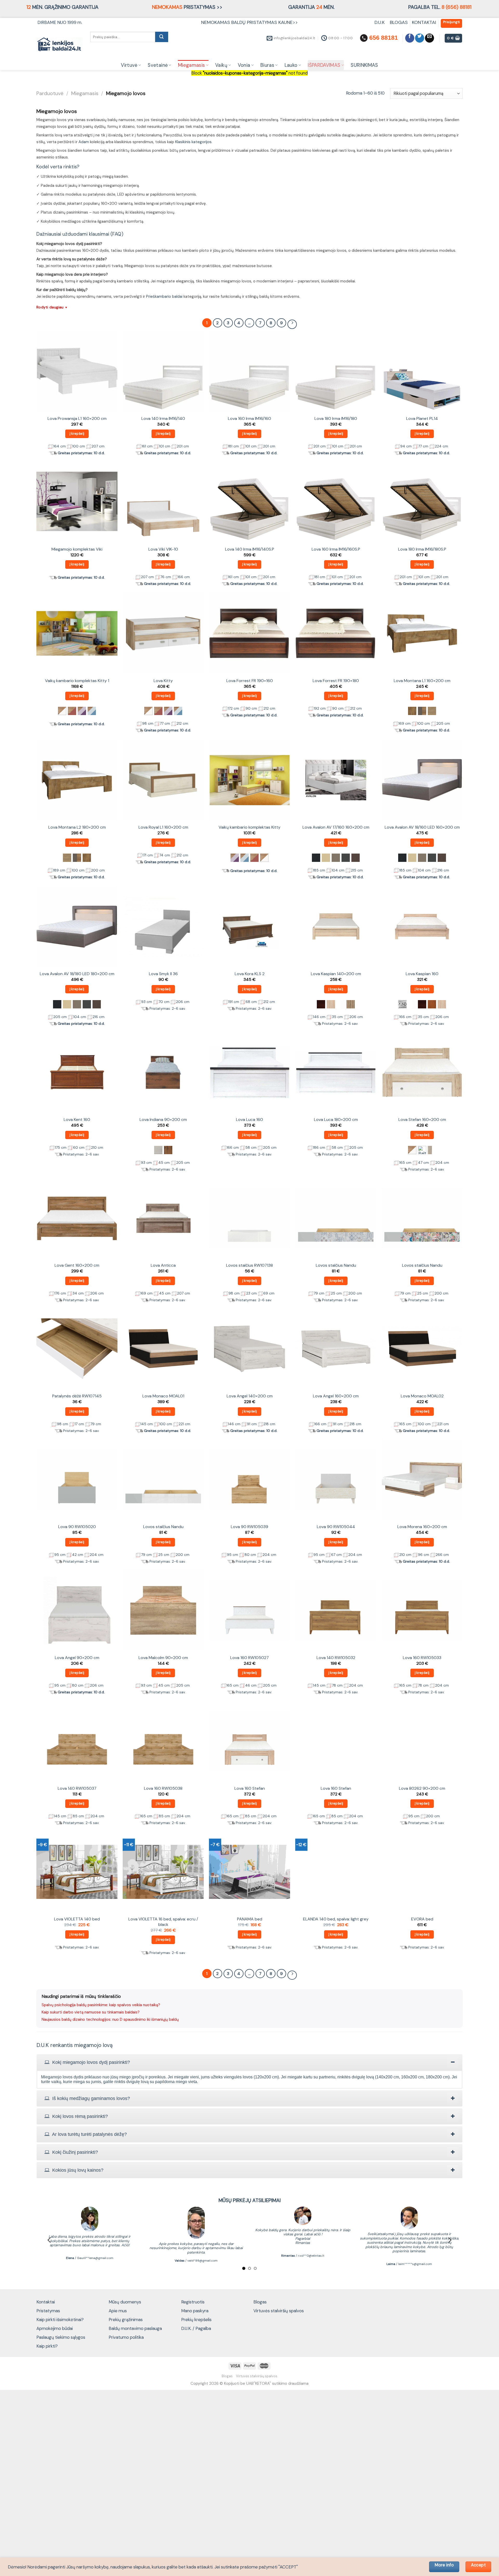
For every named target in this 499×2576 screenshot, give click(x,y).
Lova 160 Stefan (250, 1788)
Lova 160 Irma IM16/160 (249, 419)
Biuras (267, 65)
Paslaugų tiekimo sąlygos (61, 2337)
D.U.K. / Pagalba (196, 2328)
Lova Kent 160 (77, 1120)
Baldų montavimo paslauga (135, 2328)
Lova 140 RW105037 (77, 1788)
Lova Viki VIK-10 (163, 549)
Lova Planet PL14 (422, 419)
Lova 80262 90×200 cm (422, 1788)
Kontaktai (46, 2302)
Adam (84, 142)
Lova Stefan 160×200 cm (422, 1120)
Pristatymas (48, 2311)
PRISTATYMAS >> (187, 7)
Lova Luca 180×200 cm (336, 1120)
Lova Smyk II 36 (163, 974)
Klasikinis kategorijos (193, 142)
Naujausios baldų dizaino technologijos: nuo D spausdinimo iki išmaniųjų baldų (110, 2019)
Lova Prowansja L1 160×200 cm (77, 419)
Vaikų (221, 65)
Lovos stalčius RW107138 (249, 1265)
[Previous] (50, 2240)
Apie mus (118, 2311)
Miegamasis (192, 65)
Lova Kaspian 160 (422, 974)
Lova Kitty (163, 681)
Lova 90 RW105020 (77, 1527)
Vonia (244, 65)
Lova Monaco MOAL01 (163, 1396)
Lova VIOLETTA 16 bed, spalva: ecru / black (163, 1922)
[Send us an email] (429, 38)
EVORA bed (422, 1919)
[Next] (449, 2240)
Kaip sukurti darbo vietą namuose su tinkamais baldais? (91, 2012)
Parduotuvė (50, 93)
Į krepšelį (77, 434)
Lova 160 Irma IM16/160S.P (336, 549)
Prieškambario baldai (164, 296)
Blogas (260, 2302)
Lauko (291, 65)
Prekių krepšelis (196, 2320)
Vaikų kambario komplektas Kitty (249, 827)
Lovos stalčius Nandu (336, 1265)
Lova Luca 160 (249, 1120)
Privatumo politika (126, 2337)
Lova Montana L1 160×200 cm (422, 681)
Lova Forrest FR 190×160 (250, 681)
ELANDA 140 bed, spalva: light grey (336, 1919)
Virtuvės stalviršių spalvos (279, 2311)
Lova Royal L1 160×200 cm (163, 827)
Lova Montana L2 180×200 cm (77, 827)
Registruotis (193, 2302)
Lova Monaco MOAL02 (422, 1396)
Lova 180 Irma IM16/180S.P (422, 549)
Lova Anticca (163, 1265)
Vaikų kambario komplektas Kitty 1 (77, 681)
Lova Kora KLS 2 (250, 974)
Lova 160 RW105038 (163, 1788)
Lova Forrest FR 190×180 (336, 681)
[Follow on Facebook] (410, 38)
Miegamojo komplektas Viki (77, 549)
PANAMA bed (250, 1919)
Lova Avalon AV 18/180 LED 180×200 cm (77, 974)
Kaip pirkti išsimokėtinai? (60, 2320)
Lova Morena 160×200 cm (422, 1527)
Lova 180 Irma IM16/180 (336, 419)
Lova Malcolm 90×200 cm (163, 1658)
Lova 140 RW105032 (336, 1658)
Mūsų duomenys (125, 2302)
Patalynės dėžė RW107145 (77, 1396)
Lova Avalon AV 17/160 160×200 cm (336, 827)
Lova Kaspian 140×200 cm (336, 974)
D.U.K (380, 22)
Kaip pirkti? (47, 2346)
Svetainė (158, 65)
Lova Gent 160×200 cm (77, 1265)
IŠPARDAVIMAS (324, 65)
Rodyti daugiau (52, 307)
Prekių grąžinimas (126, 2320)
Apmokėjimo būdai (55, 2328)
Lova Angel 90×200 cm (77, 1658)
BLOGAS (399, 22)
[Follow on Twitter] (420, 38)
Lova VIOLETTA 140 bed (77, 1919)
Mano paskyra (195, 2311)
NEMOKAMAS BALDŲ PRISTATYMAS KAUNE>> (249, 22)
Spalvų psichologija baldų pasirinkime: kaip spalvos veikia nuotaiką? (101, 2005)
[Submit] (162, 37)
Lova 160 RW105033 (422, 1658)
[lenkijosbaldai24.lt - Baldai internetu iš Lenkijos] (59, 45)
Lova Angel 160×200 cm (336, 1396)
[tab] (249, 2062)
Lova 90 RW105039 (249, 1527)
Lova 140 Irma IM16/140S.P (250, 549)
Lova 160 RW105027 (249, 1658)
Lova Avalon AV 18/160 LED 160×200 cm (422, 827)
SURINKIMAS (364, 65)
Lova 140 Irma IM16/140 (163, 419)
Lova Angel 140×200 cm (250, 1396)
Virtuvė (129, 65)
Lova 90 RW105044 (336, 1527)
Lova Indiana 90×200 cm (163, 1120)
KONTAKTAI (424, 22)
